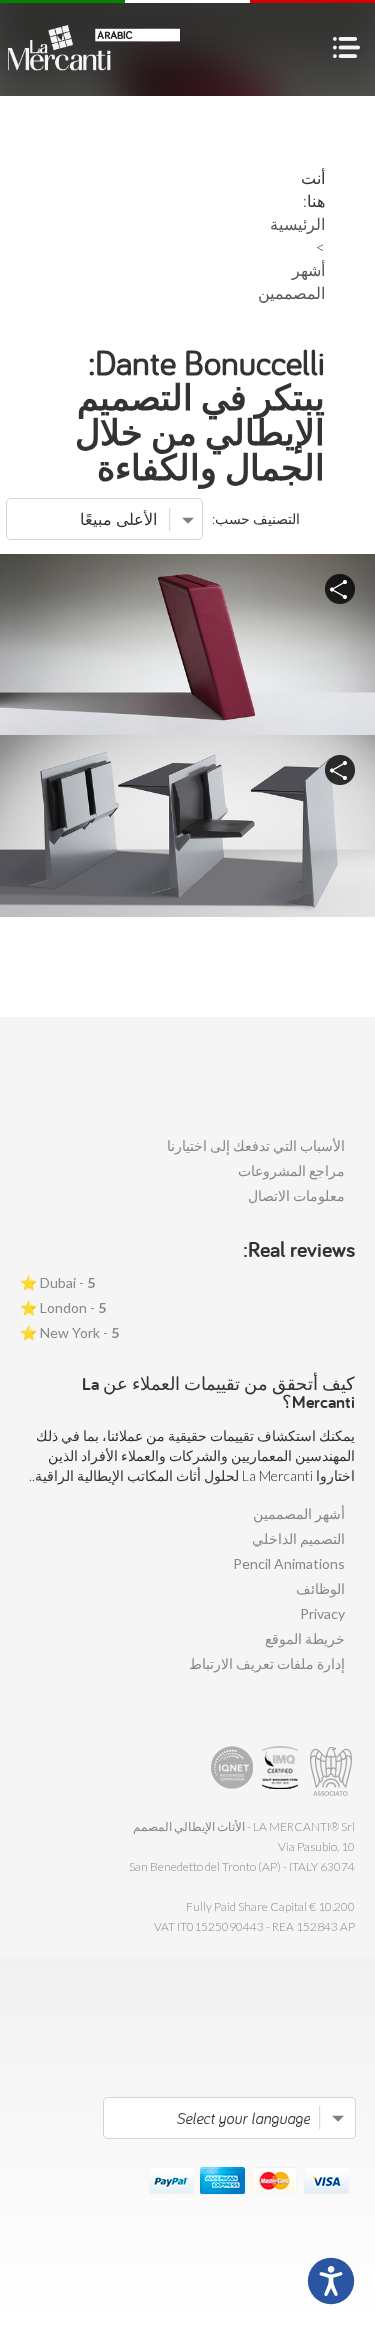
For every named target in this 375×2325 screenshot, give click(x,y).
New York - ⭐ (69, 1332)
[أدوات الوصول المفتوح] (331, 2281)
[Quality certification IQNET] (232, 1771)
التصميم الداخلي (298, 1538)
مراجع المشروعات (291, 1170)
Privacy (322, 1613)
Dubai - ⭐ (57, 1282)
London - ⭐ (63, 1307)
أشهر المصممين (299, 1513)
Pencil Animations (289, 1563)
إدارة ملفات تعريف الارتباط (267, 1663)
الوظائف (320, 1588)
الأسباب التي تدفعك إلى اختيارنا (256, 1145)
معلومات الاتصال (296, 1195)
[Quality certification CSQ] (282, 1771)
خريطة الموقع (305, 1638)
